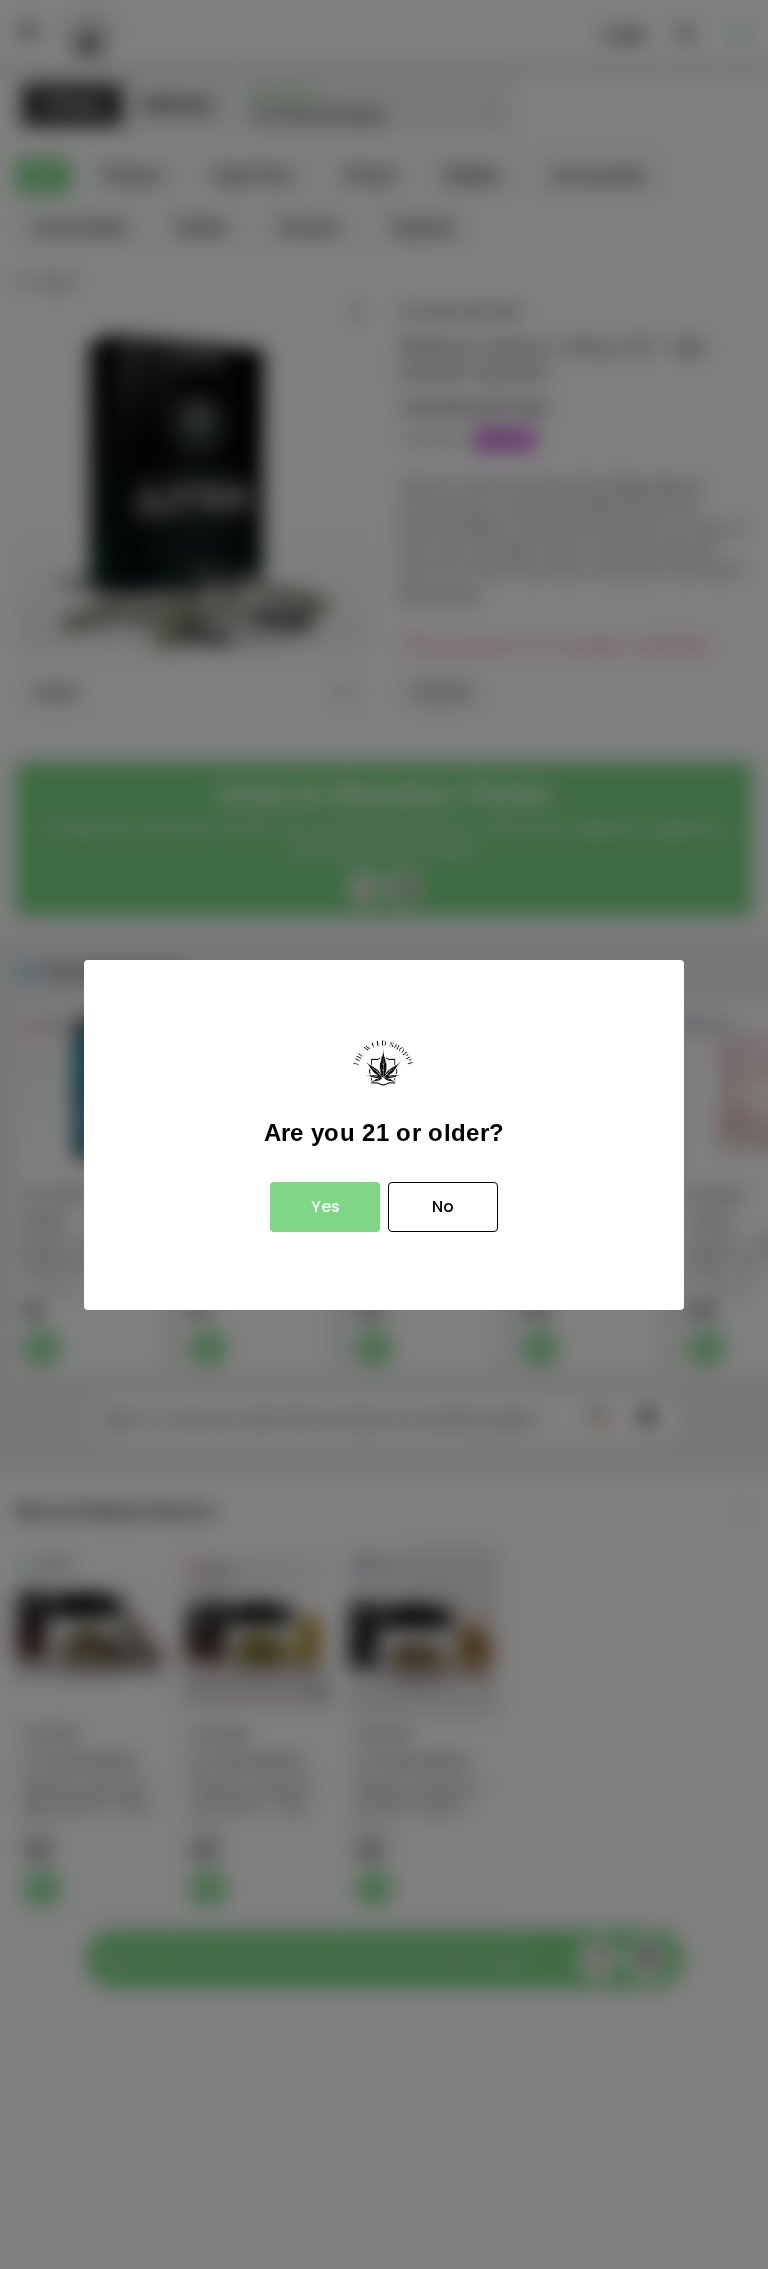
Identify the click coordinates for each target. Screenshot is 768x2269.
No (443, 1206)
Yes (325, 1206)
